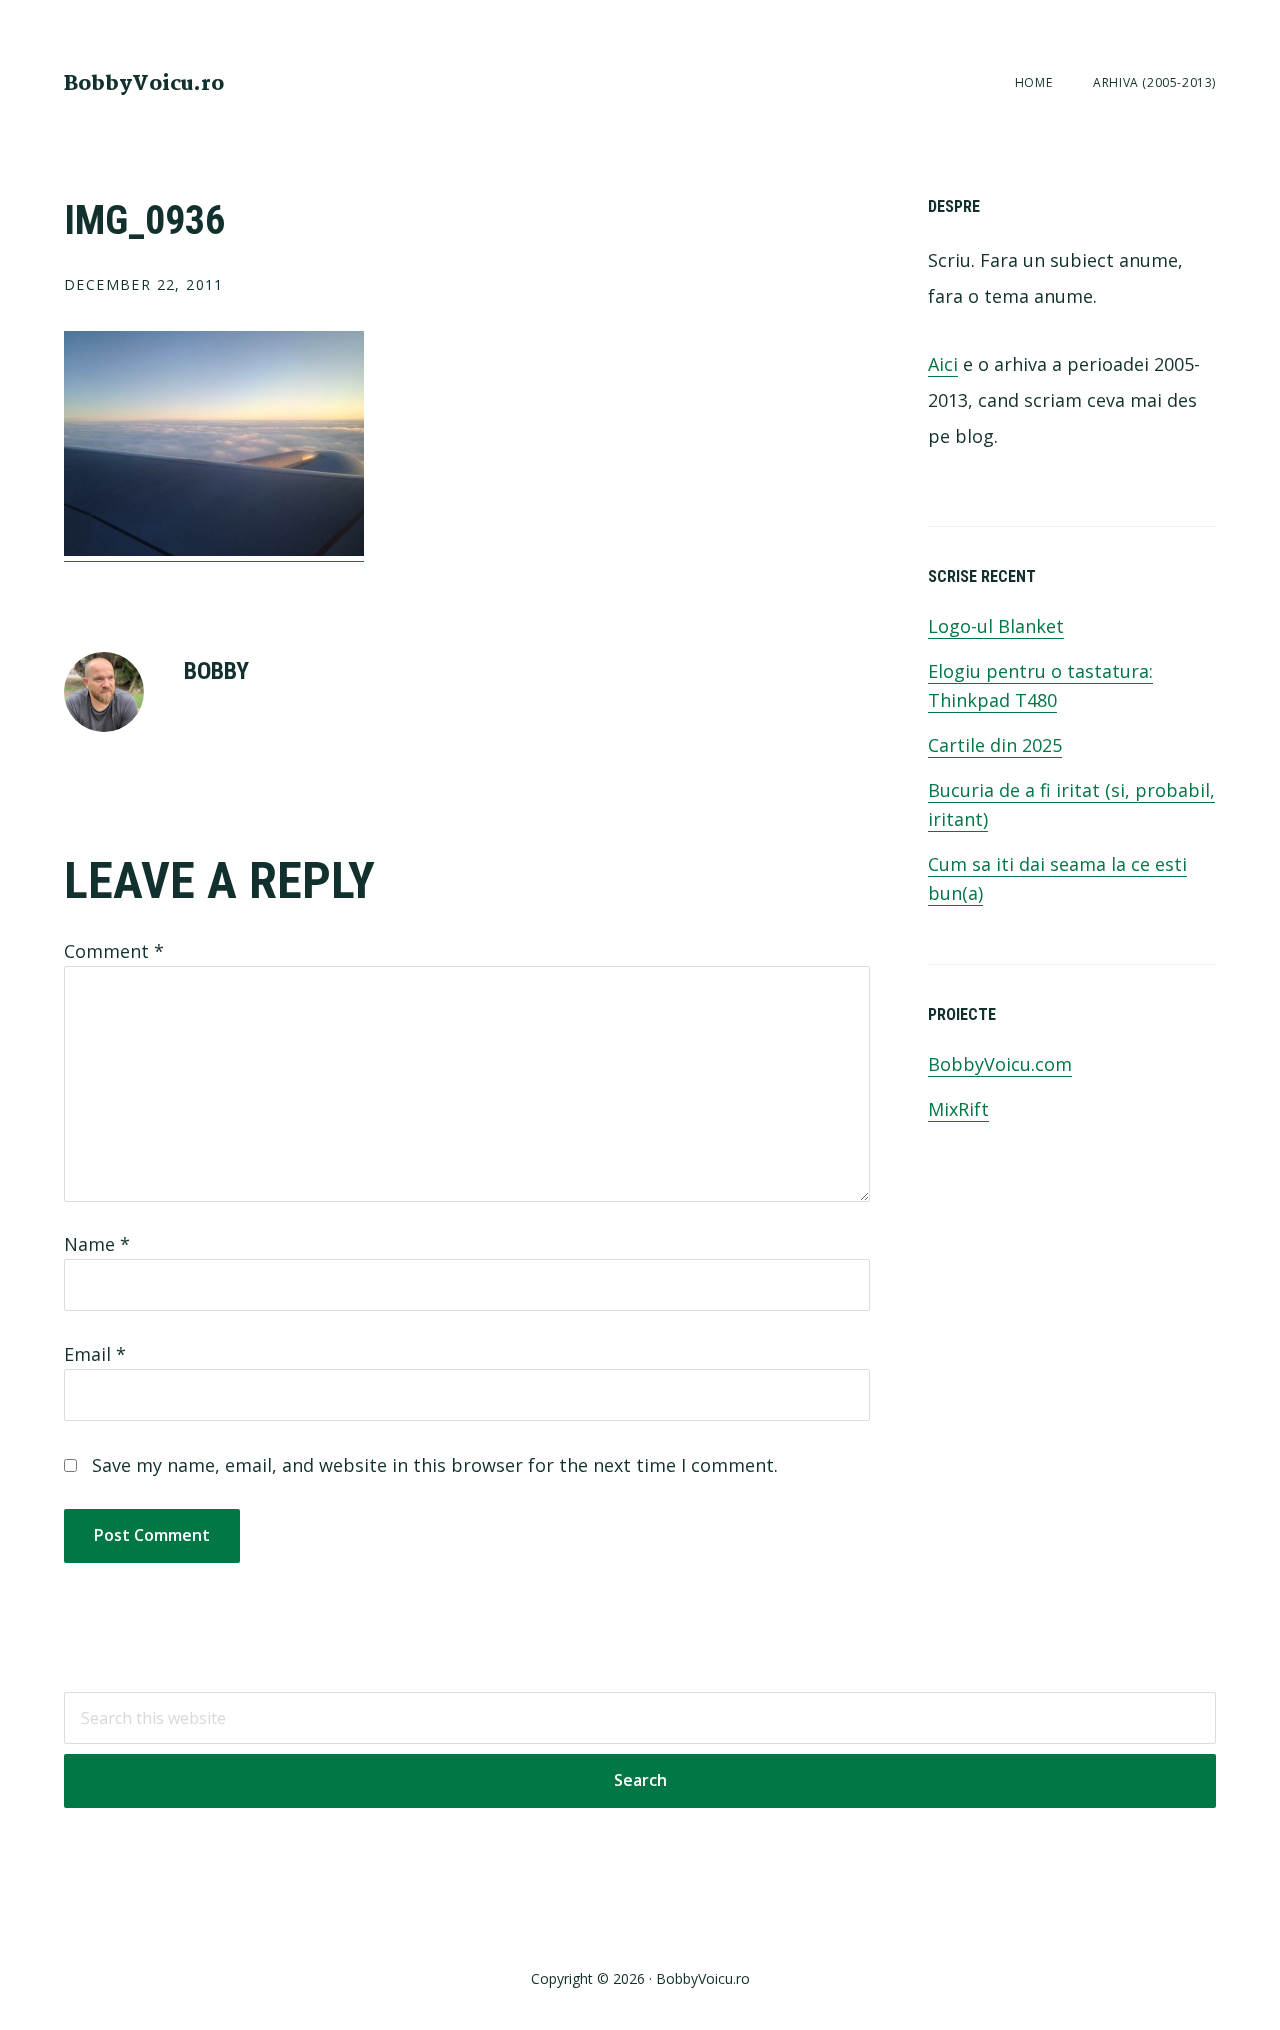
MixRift (958, 1109)
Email (95, 1354)
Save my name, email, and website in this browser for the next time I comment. (435, 1465)
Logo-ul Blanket (996, 626)
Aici (943, 364)
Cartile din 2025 (995, 745)
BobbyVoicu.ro (144, 84)
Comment (114, 951)
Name (97, 1244)
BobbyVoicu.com (1000, 1064)
